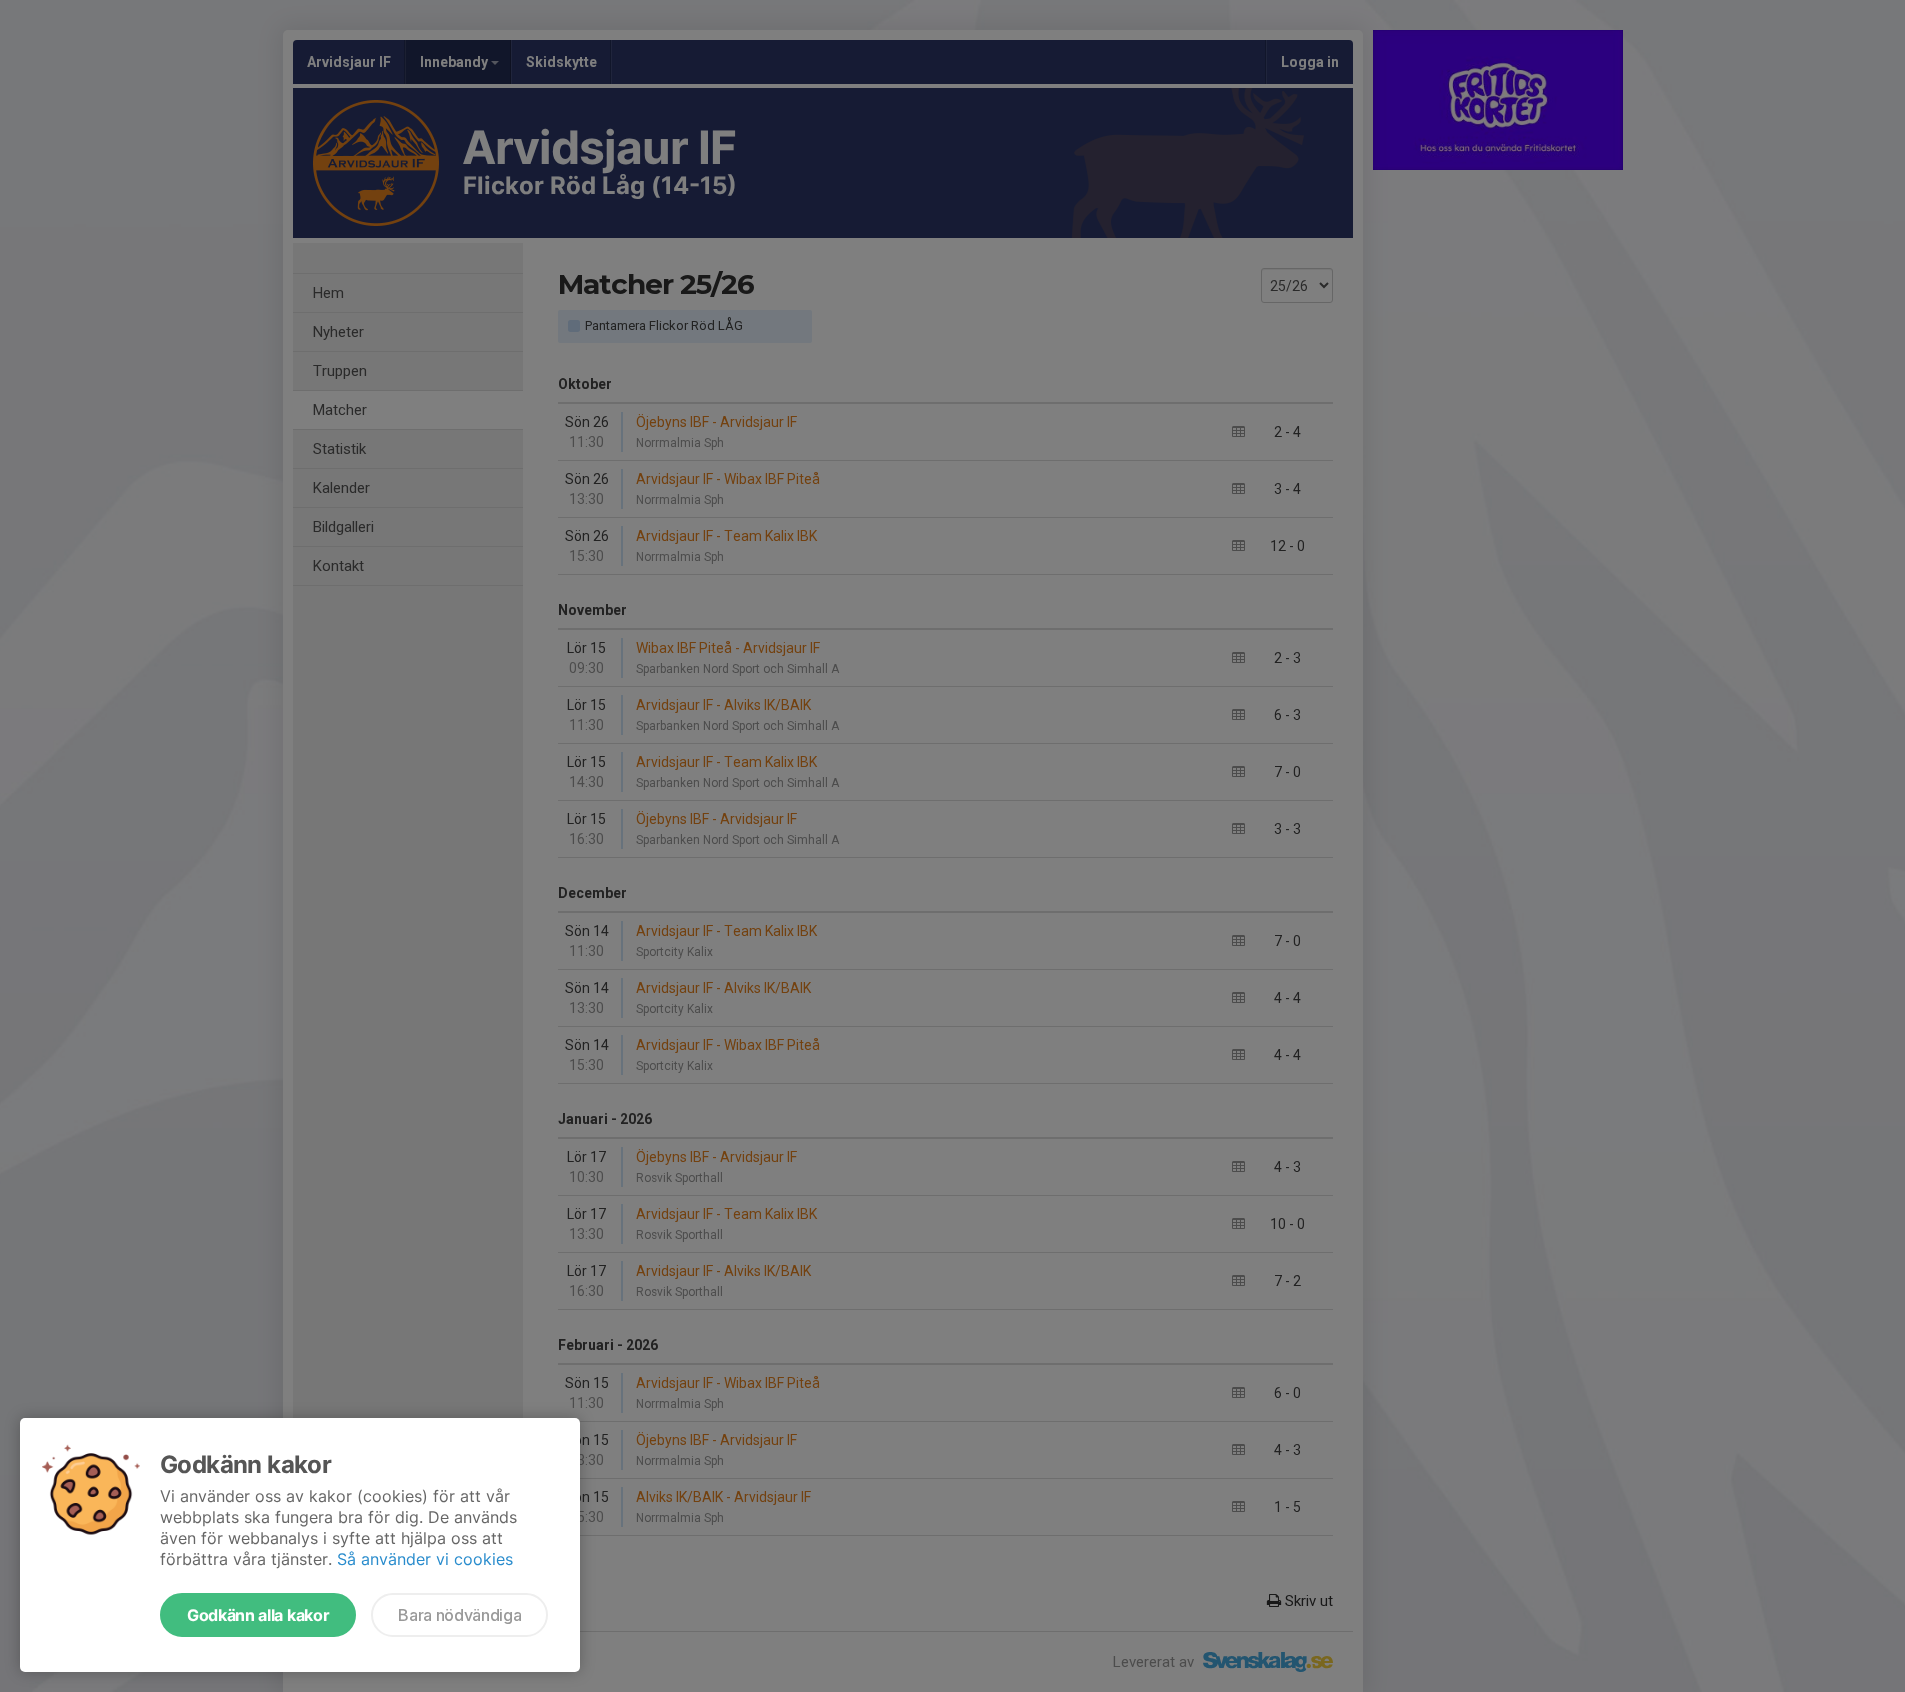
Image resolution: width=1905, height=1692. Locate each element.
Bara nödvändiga (459, 1615)
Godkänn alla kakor (258, 1615)
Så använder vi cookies (425, 1559)
